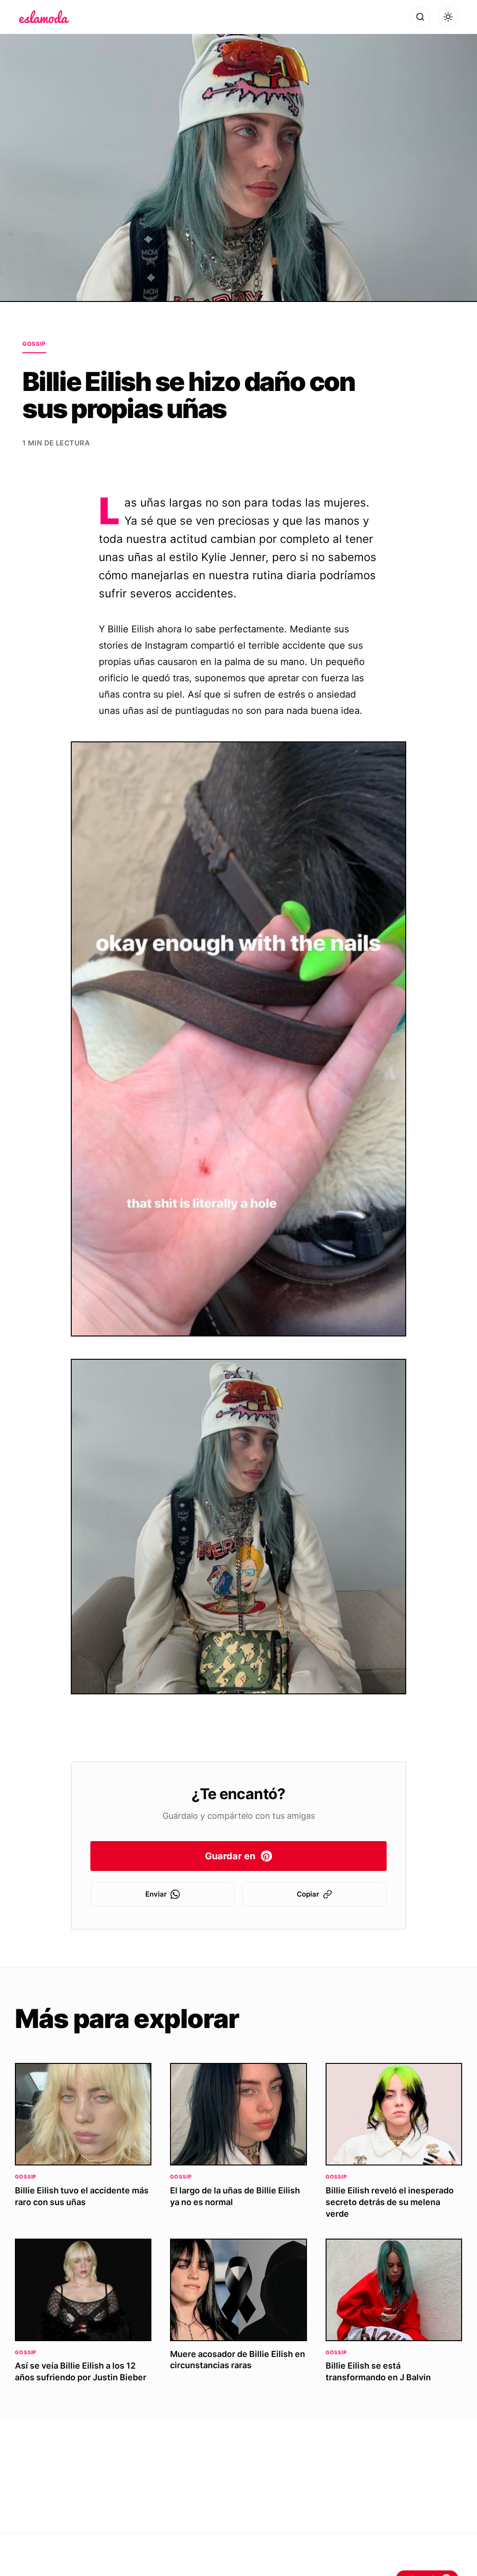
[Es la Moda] (44, 17)
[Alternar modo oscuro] (448, 17)
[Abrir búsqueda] (420, 17)
